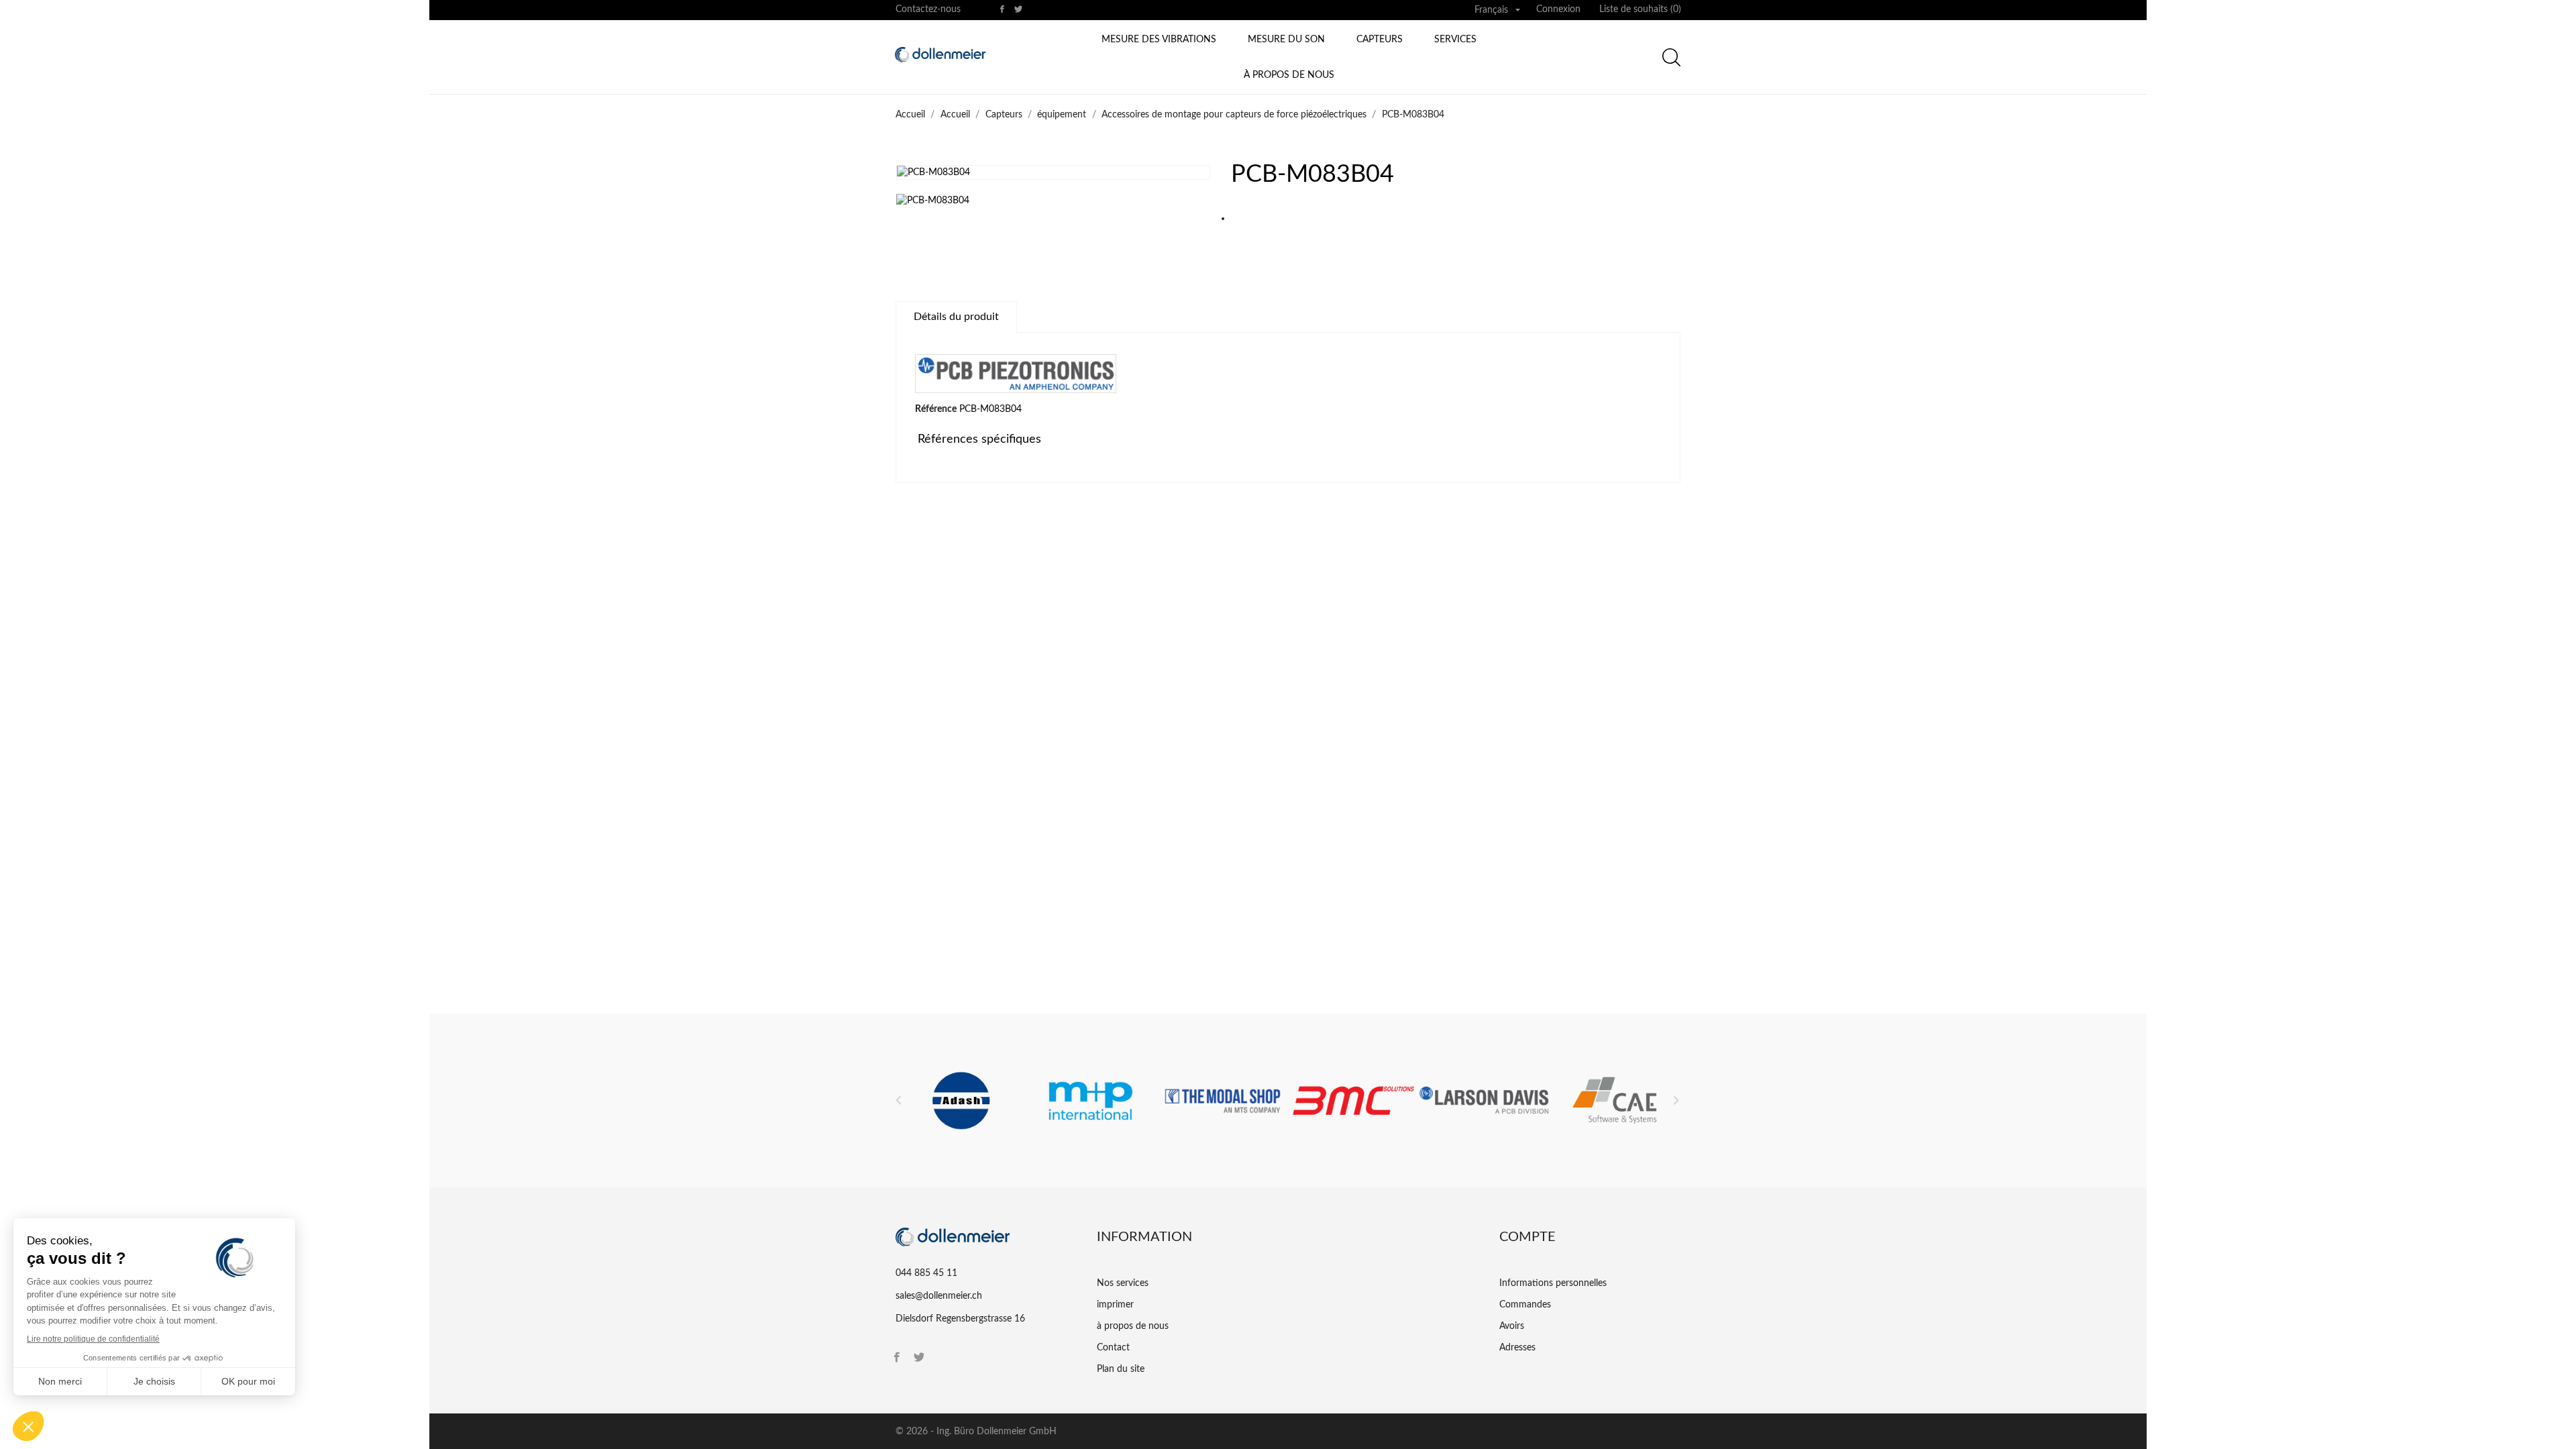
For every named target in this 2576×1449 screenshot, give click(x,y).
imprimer (1115, 1305)
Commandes (1525, 1305)
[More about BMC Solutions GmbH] (1353, 1101)
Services (1455, 40)
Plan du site (1121, 1369)
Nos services (1123, 1283)
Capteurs (1380, 40)
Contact (1113, 1348)
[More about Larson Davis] (1484, 1101)
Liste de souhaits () (1640, 9)
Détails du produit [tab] (956, 317)
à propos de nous (1289, 75)
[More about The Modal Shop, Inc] (1223, 1101)
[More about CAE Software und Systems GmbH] (1615, 1101)
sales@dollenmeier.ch (939, 1296)
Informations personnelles (1553, 1283)
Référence (936, 409)
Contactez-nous (928, 9)
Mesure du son (1286, 40)
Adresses (1517, 1348)
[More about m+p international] (1092, 1101)
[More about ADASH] (961, 1101)
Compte (1527, 1237)
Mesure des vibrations (1159, 40)
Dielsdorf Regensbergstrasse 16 (960, 1319)
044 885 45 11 (926, 1273)
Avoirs (1512, 1326)
